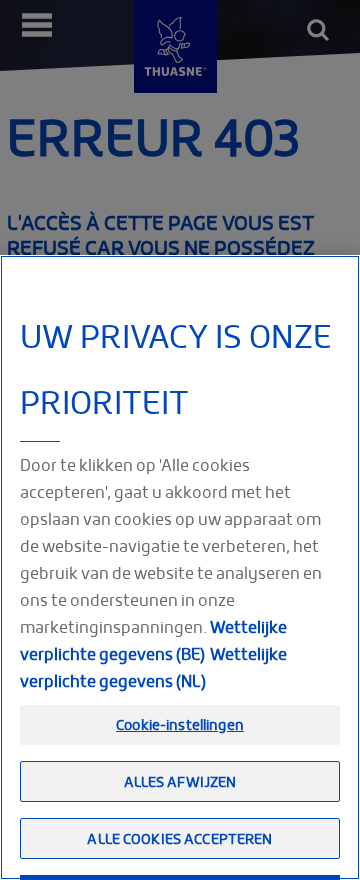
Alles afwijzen (180, 781)
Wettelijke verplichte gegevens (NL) (153, 667)
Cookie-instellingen (180, 724)
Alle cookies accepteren (179, 838)
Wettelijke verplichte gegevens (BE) (153, 640)
